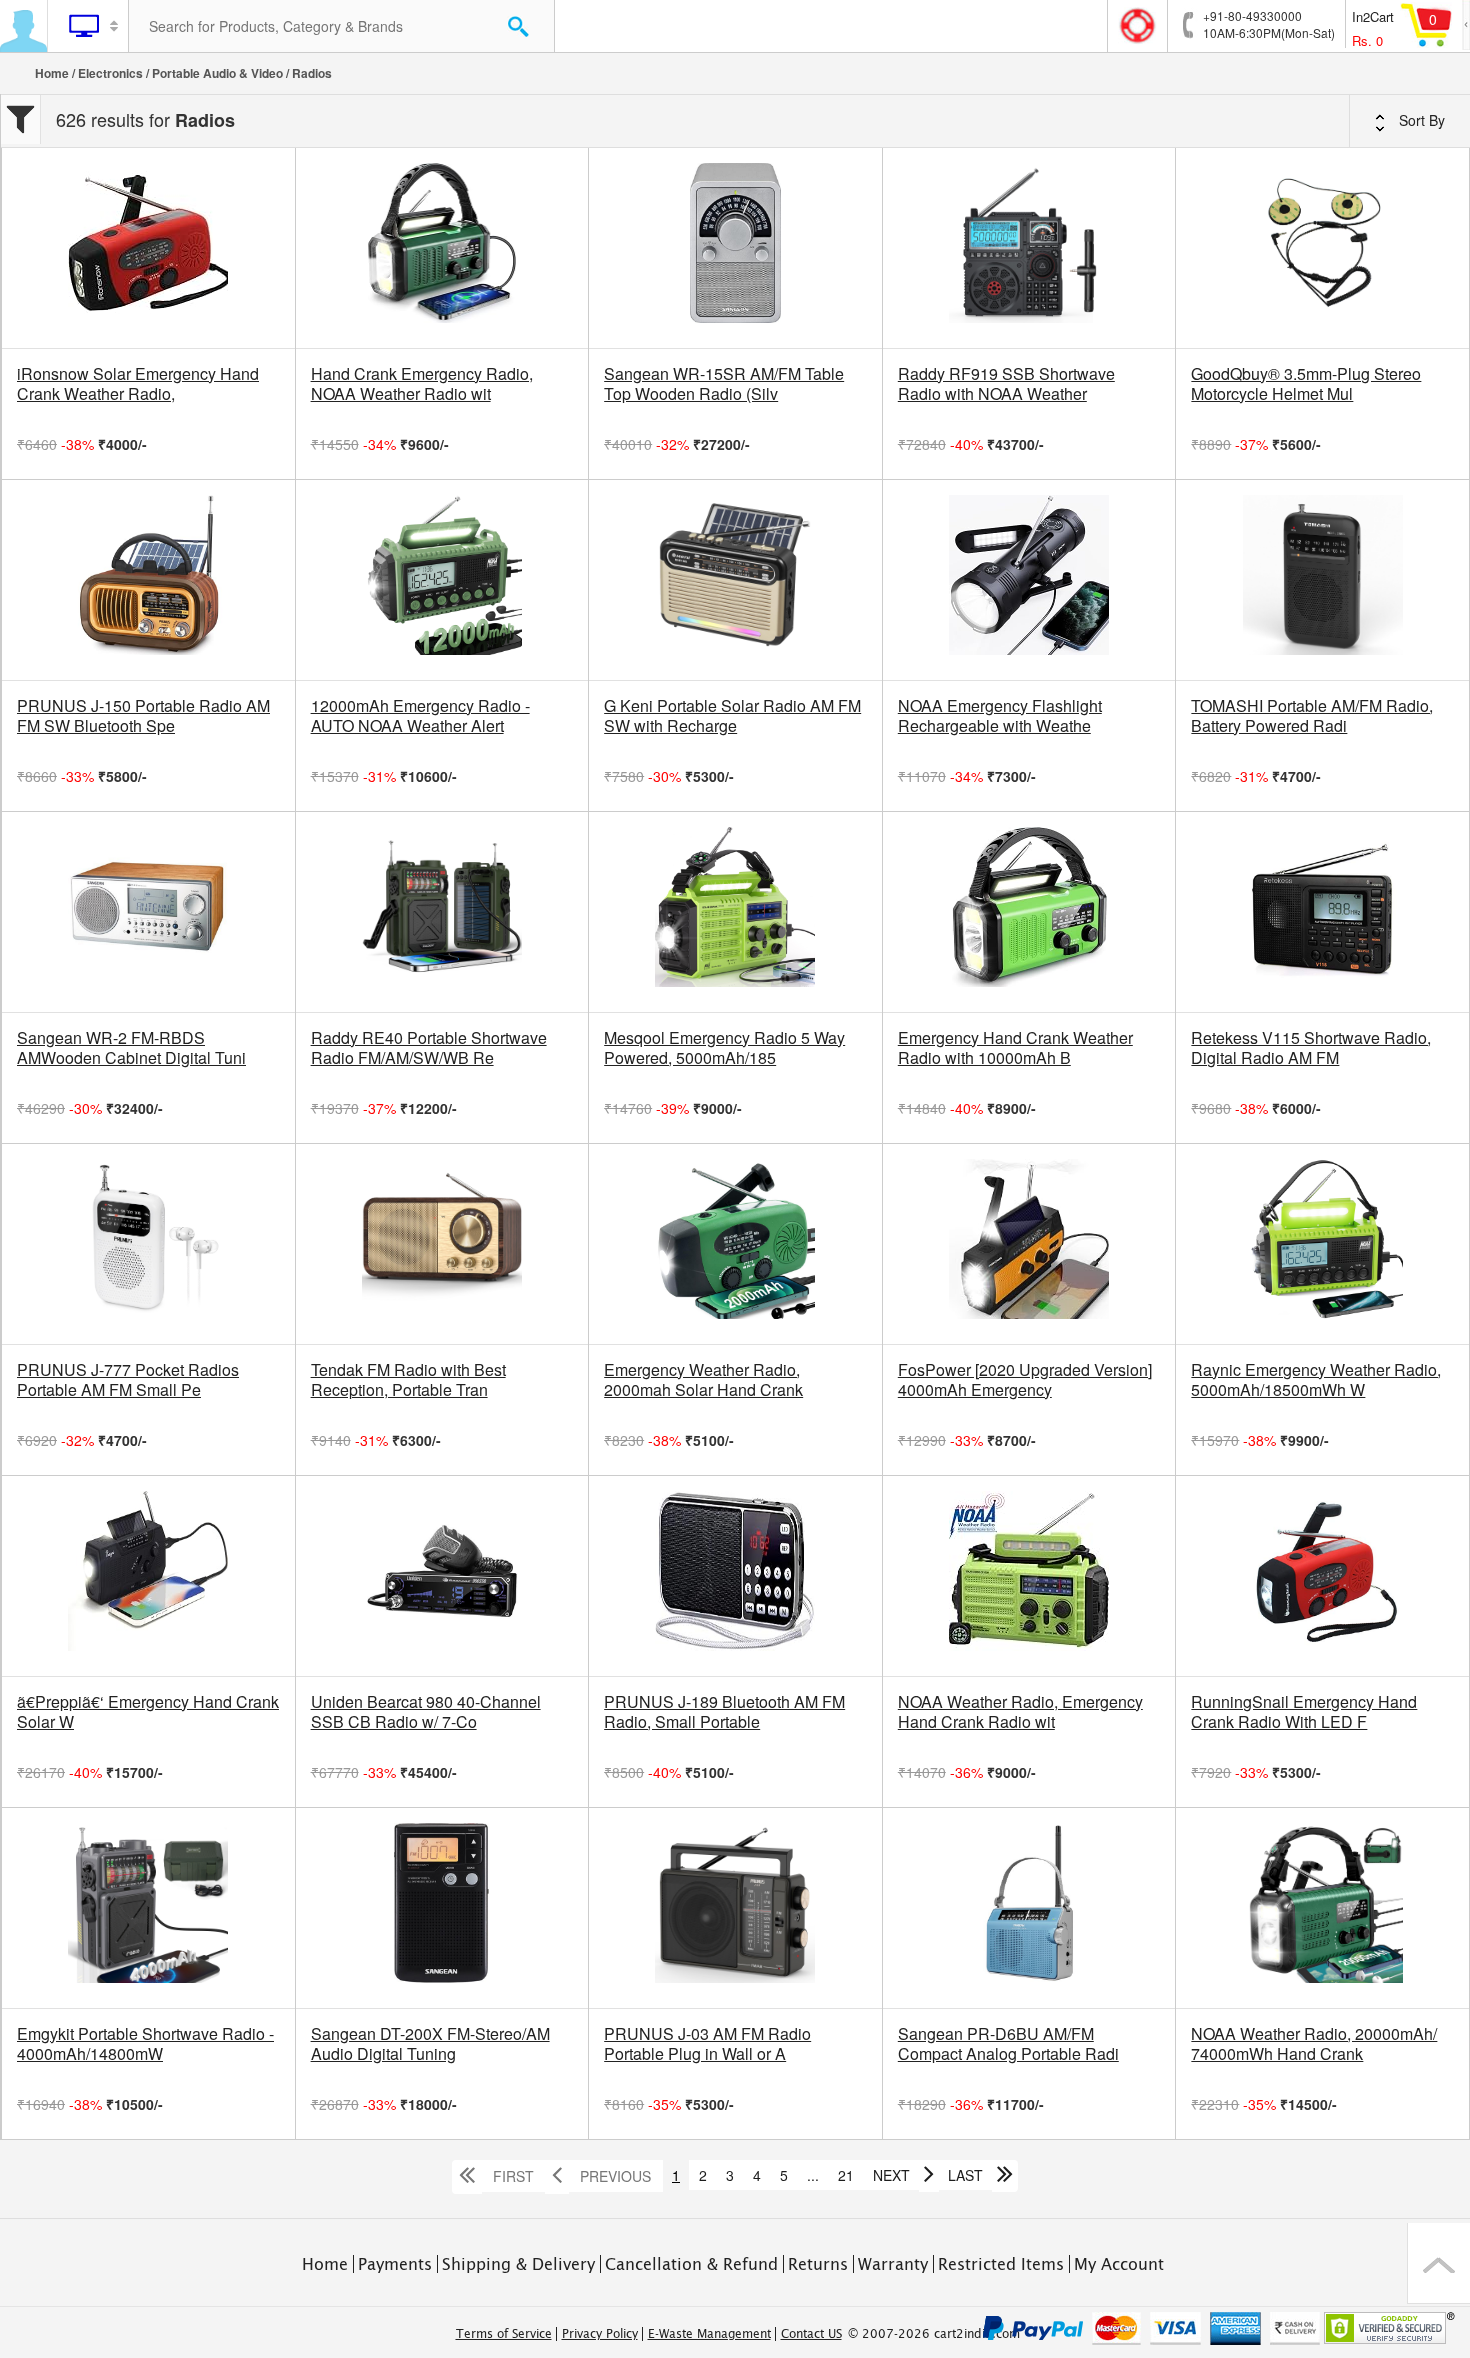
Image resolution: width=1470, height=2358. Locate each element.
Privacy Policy (600, 2334)
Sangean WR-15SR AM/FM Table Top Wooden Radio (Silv (724, 384)
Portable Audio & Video (217, 73)
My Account (1119, 2264)
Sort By (1420, 120)
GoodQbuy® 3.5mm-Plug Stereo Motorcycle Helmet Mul (1306, 384)
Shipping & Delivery (518, 2264)
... (813, 2175)
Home (52, 73)
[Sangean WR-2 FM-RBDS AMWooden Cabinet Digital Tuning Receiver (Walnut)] (148, 912)
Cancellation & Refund (691, 2264)
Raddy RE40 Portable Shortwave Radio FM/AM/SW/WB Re (429, 1048)
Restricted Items (1001, 2264)
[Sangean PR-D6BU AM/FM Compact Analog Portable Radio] (1029, 1908)
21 (846, 2175)
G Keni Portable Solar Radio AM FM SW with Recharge (732, 716)
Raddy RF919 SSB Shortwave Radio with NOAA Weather (1006, 384)
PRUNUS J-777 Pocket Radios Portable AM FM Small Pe (128, 1380)
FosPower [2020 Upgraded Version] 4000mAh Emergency (1025, 1380)
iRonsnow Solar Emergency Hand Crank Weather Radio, (138, 384)
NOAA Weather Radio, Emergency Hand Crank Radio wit (1020, 1712)
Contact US (811, 2334)
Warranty (893, 2264)
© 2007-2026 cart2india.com (934, 2334)
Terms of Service (504, 2334)
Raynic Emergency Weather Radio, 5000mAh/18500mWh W (1316, 1380)
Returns (818, 2264)
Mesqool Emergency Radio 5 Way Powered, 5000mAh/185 (724, 1048)
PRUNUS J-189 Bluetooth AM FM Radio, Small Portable (724, 1712)
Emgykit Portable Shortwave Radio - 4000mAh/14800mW (145, 2044)
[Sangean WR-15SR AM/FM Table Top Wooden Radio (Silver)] (735, 248)
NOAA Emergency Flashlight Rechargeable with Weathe (1000, 716)
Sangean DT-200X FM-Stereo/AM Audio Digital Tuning (430, 2044)
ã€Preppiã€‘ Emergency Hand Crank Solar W (148, 1712)
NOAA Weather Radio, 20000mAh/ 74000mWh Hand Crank (1314, 2044)
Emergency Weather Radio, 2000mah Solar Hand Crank (703, 1380)
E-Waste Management (709, 2334)
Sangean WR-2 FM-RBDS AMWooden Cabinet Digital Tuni (131, 1048)
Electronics (110, 73)
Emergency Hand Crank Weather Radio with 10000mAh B (1015, 1048)
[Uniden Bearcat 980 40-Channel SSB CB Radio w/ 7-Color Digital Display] (442, 1576)
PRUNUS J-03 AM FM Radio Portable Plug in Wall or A (707, 2044)
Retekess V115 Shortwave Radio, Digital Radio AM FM (1311, 1048)
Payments (395, 2264)
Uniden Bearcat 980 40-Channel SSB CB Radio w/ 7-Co (426, 1712)
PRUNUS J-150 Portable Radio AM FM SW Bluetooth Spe (143, 716)
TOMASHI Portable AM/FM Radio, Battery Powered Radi (1312, 716)
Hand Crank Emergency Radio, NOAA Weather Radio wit (422, 384)
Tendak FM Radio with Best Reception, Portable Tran (408, 1380)
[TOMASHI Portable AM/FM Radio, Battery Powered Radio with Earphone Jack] (1322, 580)
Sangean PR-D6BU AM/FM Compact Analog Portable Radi (1008, 2044)
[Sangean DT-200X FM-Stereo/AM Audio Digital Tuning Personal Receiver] (442, 1908)
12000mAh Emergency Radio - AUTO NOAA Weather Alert (420, 716)
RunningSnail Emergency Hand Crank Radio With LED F (1304, 1712)
